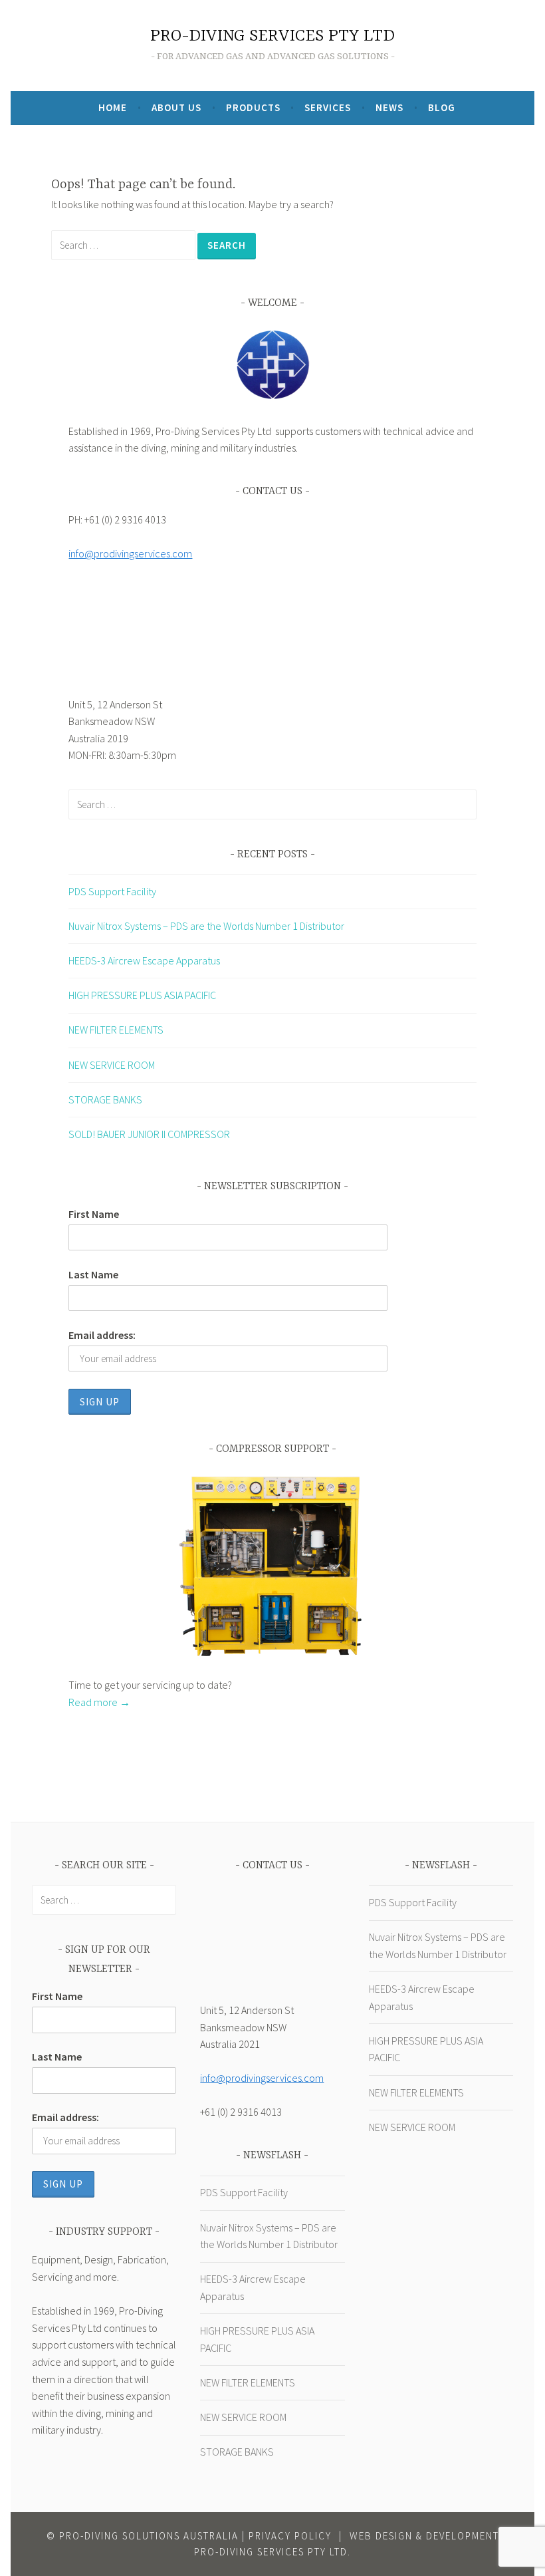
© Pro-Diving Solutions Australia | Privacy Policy (189, 2536)
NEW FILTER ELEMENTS (116, 1030)
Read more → (99, 1702)
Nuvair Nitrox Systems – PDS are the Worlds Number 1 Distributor (206, 926)
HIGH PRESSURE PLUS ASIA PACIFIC (142, 995)
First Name (94, 1214)
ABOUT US (176, 107)
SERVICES (328, 107)
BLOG (442, 107)
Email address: (102, 1335)
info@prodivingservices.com (130, 553)
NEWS (389, 107)
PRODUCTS (253, 107)
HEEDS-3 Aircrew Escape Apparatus (144, 960)
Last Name (93, 1274)
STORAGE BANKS (105, 1099)
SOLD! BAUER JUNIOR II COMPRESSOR (149, 1134)
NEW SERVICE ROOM (112, 1065)
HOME (113, 107)
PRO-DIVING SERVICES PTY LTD (272, 36)
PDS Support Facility (112, 891)
